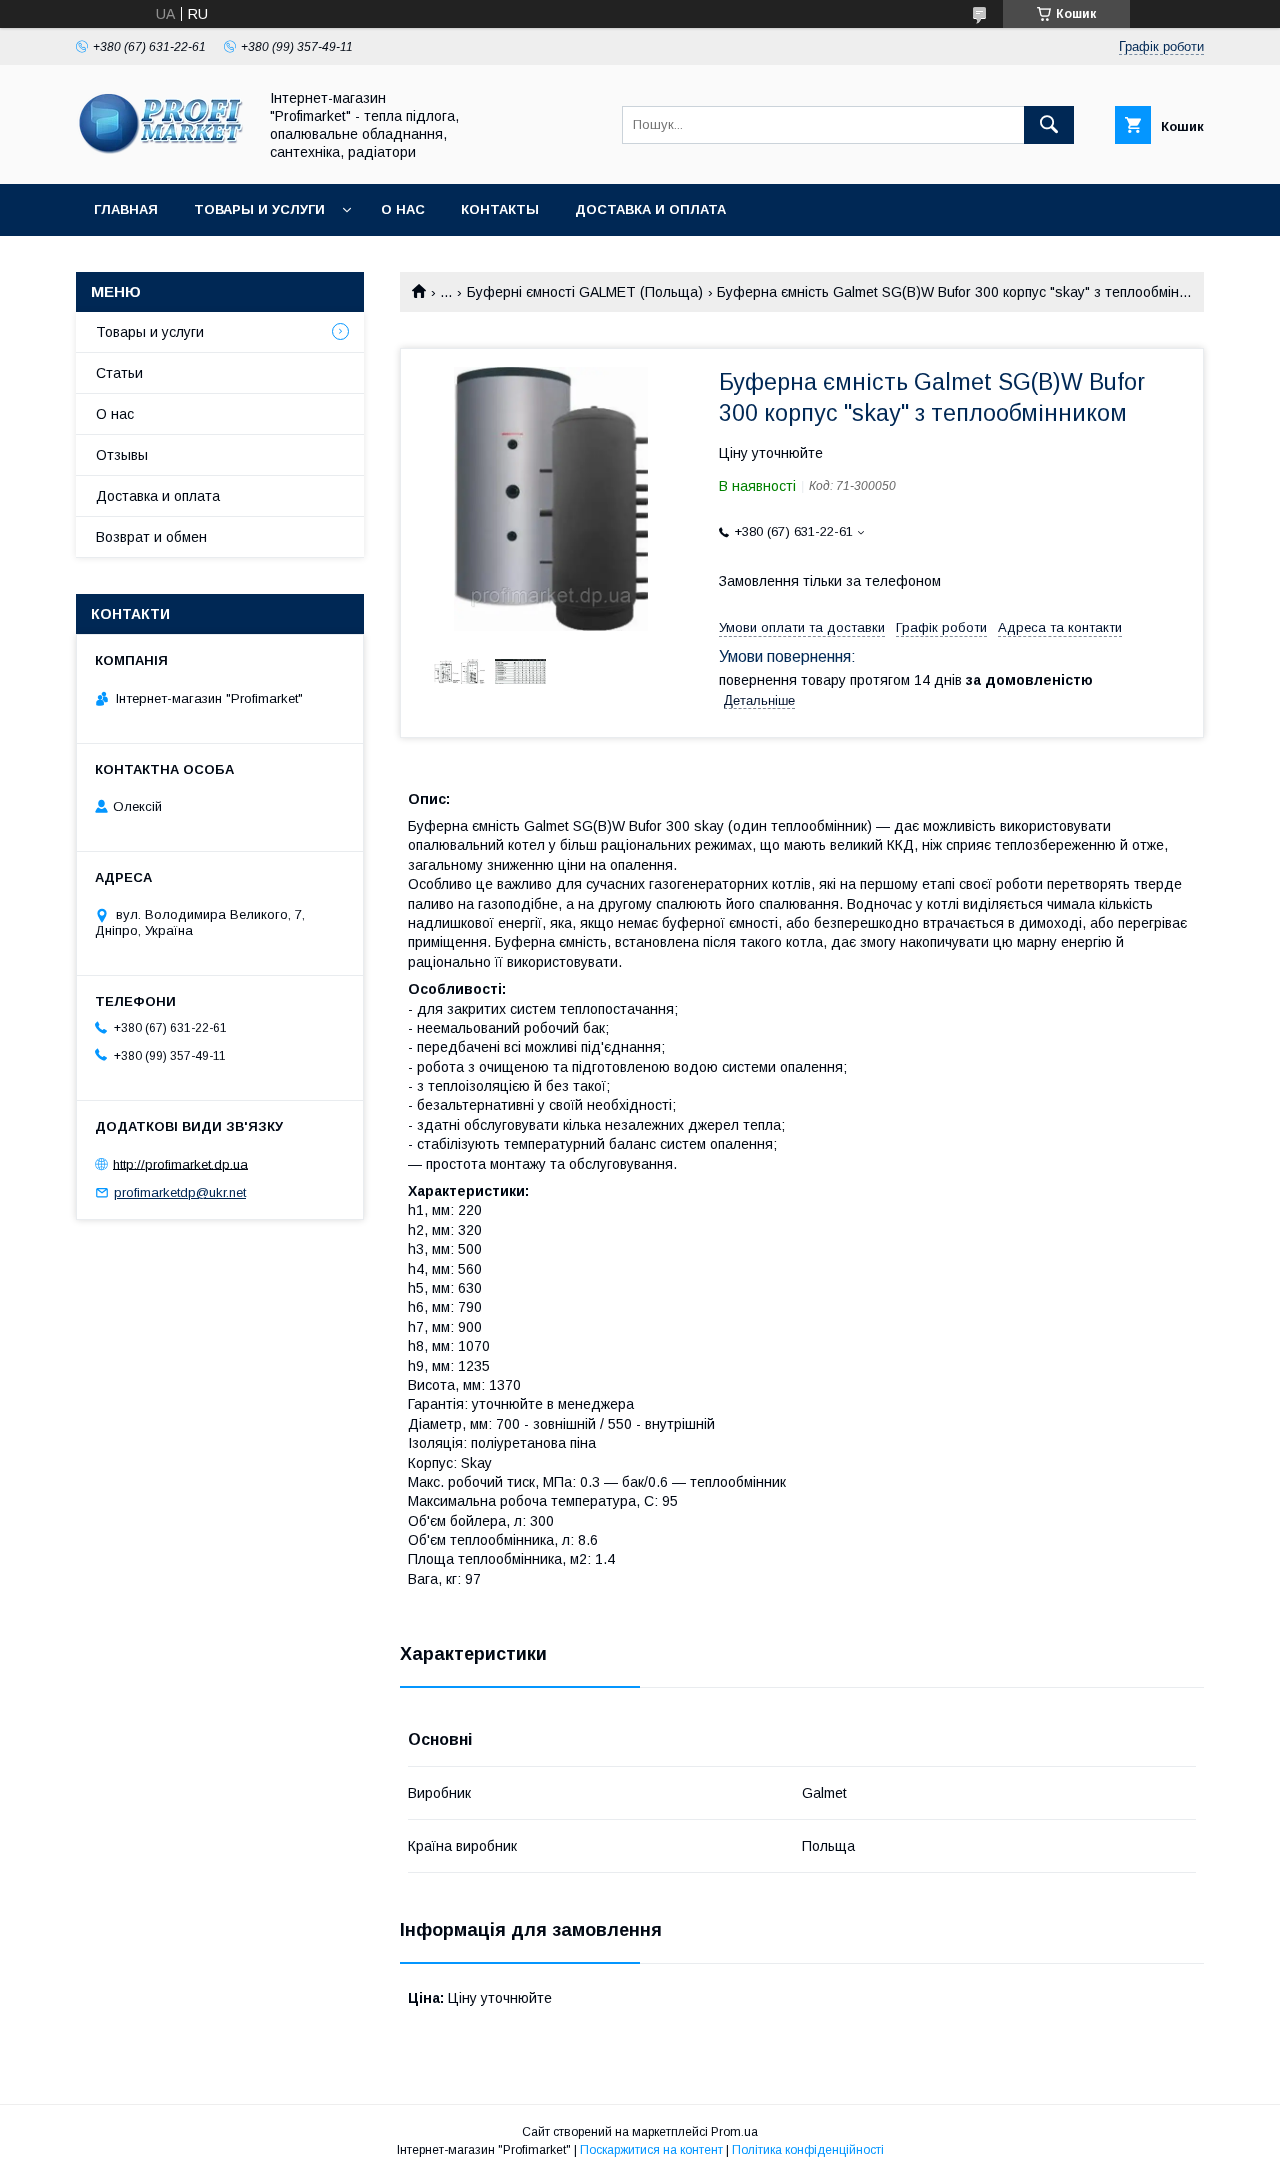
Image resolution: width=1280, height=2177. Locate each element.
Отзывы (122, 455)
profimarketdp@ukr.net (180, 1192)
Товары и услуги (259, 209)
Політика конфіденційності (808, 2150)
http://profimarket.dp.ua (180, 1163)
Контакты (500, 209)
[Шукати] (1049, 125)
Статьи (119, 373)
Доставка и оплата (650, 209)
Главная (126, 209)
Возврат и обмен (151, 537)
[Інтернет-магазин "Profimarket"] (161, 158)
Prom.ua (734, 2132)
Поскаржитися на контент (651, 2150)
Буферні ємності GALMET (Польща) (585, 292)
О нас (403, 209)
